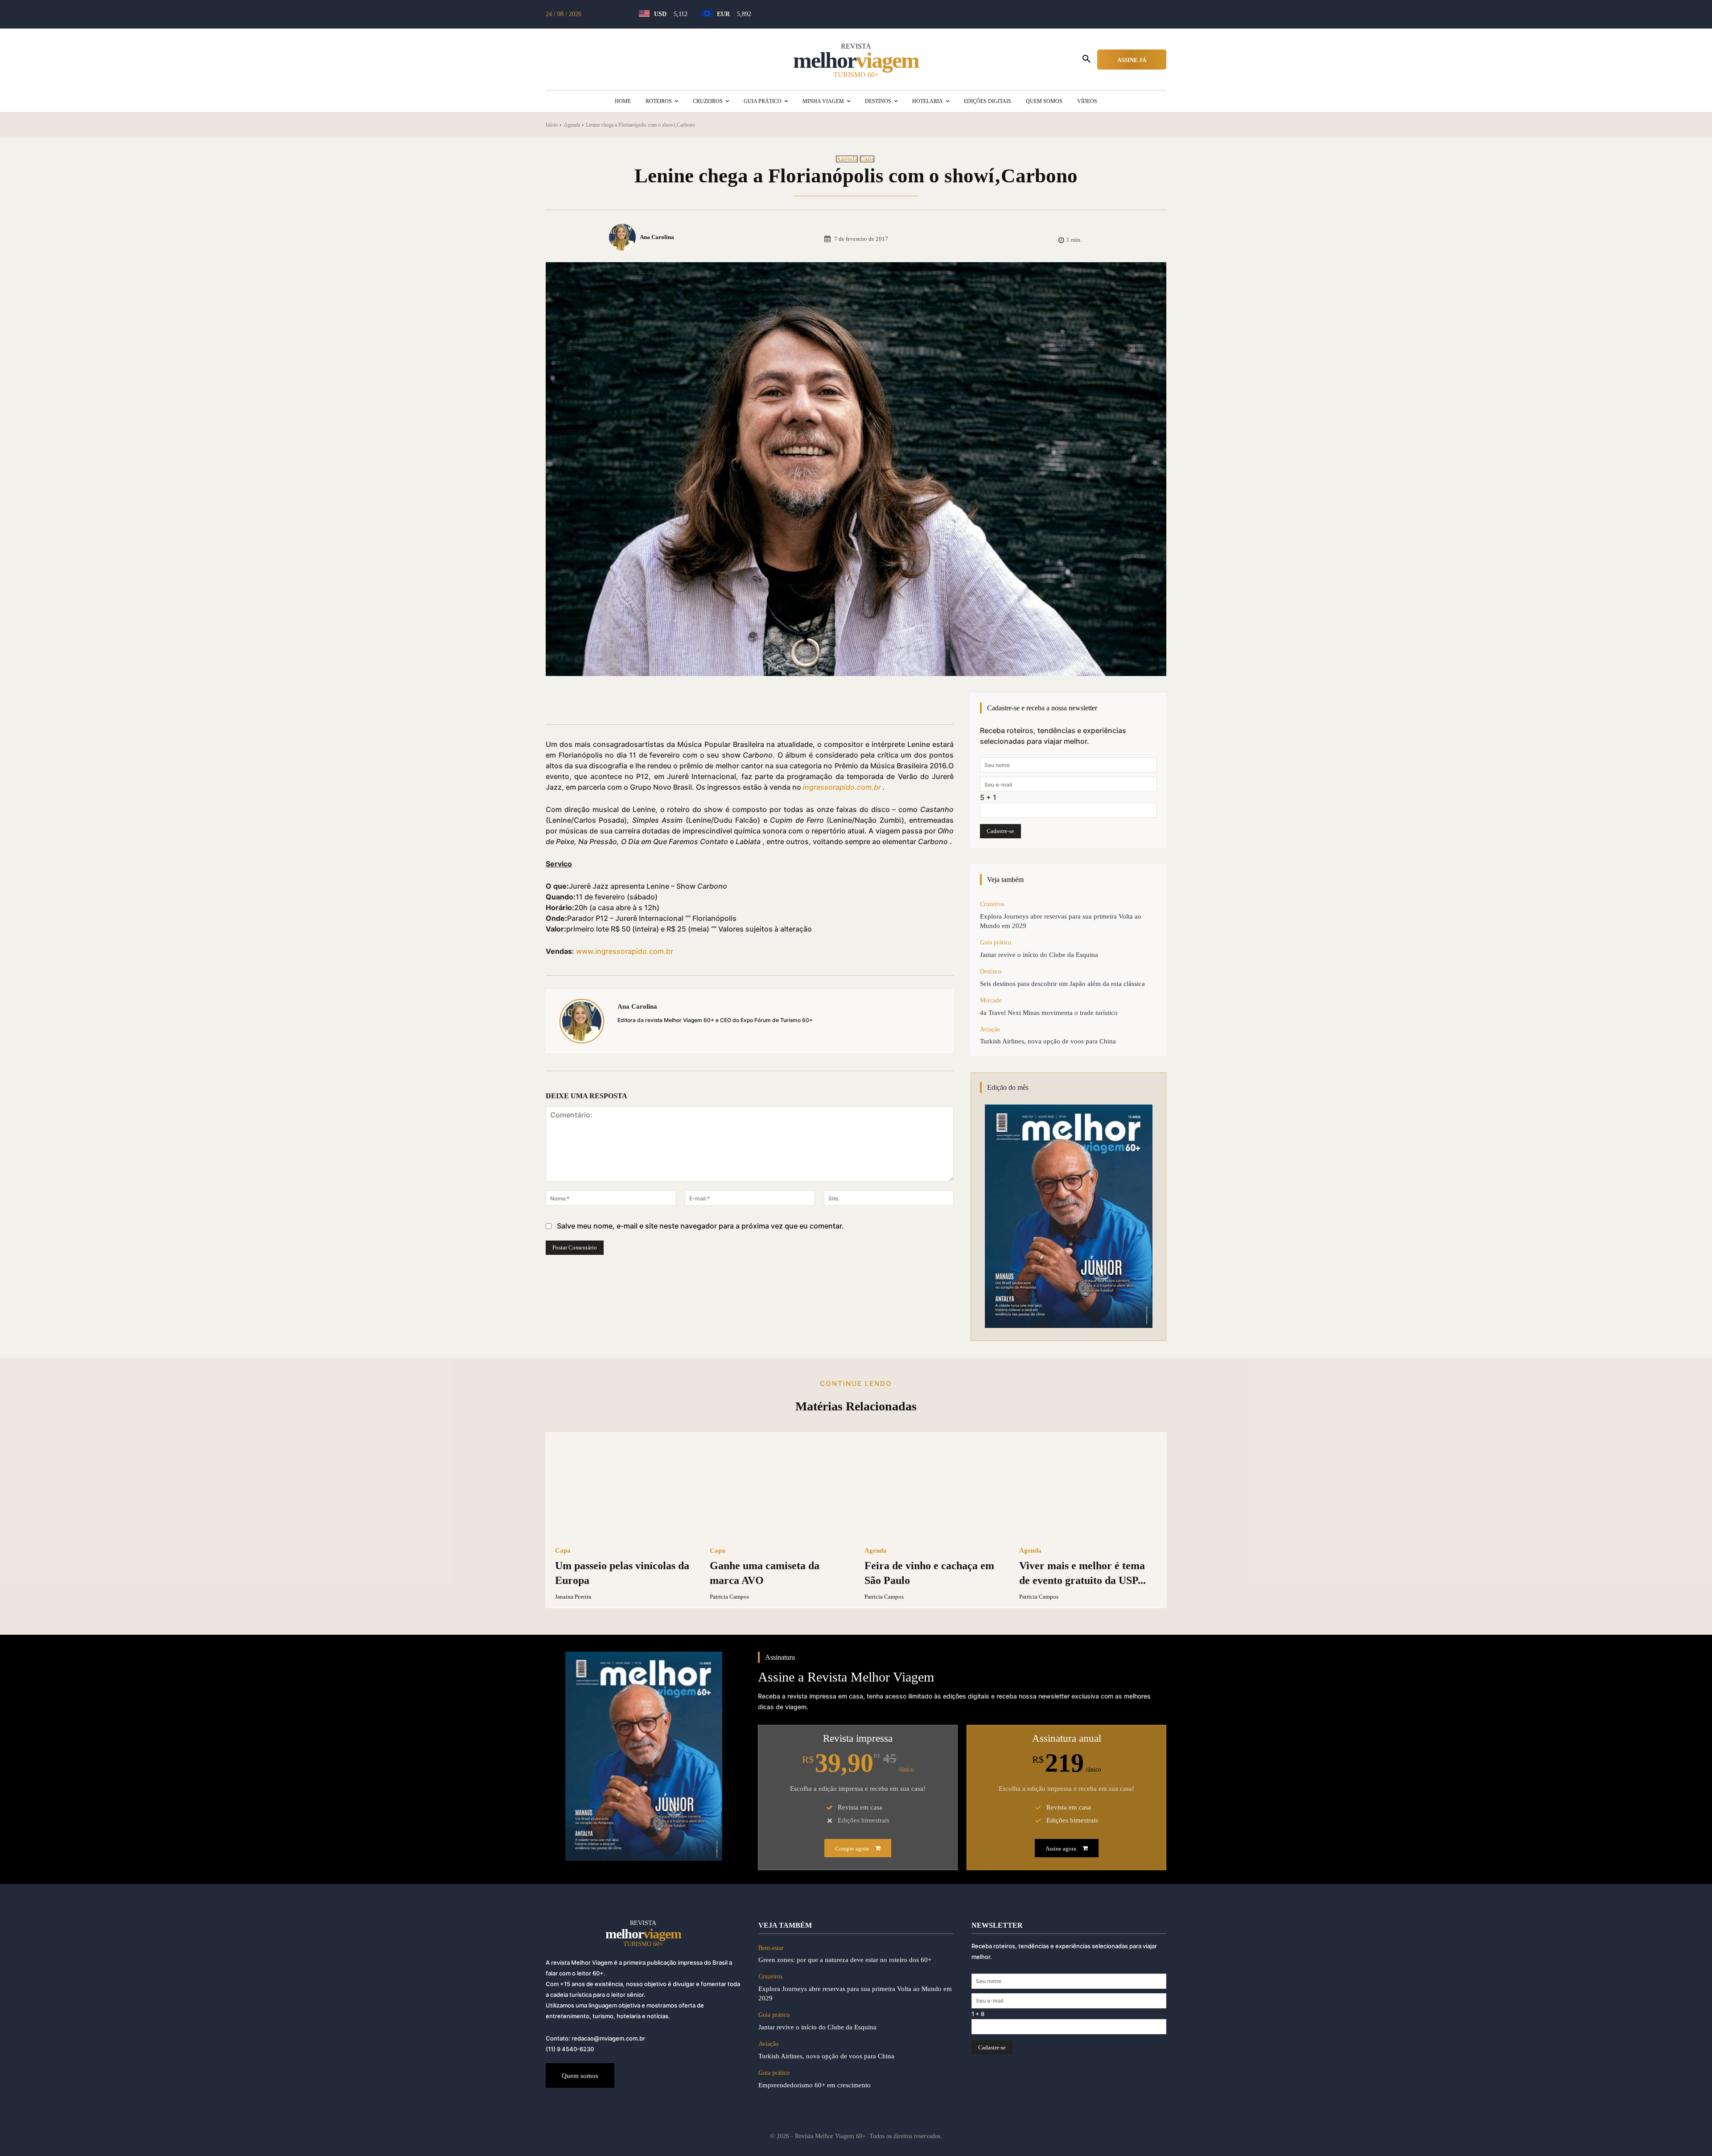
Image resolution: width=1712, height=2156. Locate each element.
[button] (1086, 59)
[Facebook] (626, 702)
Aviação (990, 1029)
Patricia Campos (729, 1597)
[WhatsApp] (687, 702)
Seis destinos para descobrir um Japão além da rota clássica (1062, 984)
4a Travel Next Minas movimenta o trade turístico (1049, 1013)
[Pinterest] (667, 702)
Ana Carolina (657, 237)
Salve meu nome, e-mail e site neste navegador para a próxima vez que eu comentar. (700, 1226)
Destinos (991, 971)
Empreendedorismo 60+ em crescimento (815, 2085)
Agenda (572, 125)
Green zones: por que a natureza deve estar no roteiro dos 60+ (845, 1960)
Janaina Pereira (573, 1597)
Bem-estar (771, 1948)
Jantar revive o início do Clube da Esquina (1039, 955)
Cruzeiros (992, 904)
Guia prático (996, 942)
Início (552, 125)
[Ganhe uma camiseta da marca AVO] (779, 1490)
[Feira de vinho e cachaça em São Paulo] (933, 1490)
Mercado (991, 1000)
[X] (646, 702)
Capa (867, 159)
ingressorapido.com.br (842, 787)
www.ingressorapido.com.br (625, 951)
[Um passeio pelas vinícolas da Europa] (624, 1490)
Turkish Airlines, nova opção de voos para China (1048, 1041)
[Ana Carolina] (624, 237)
